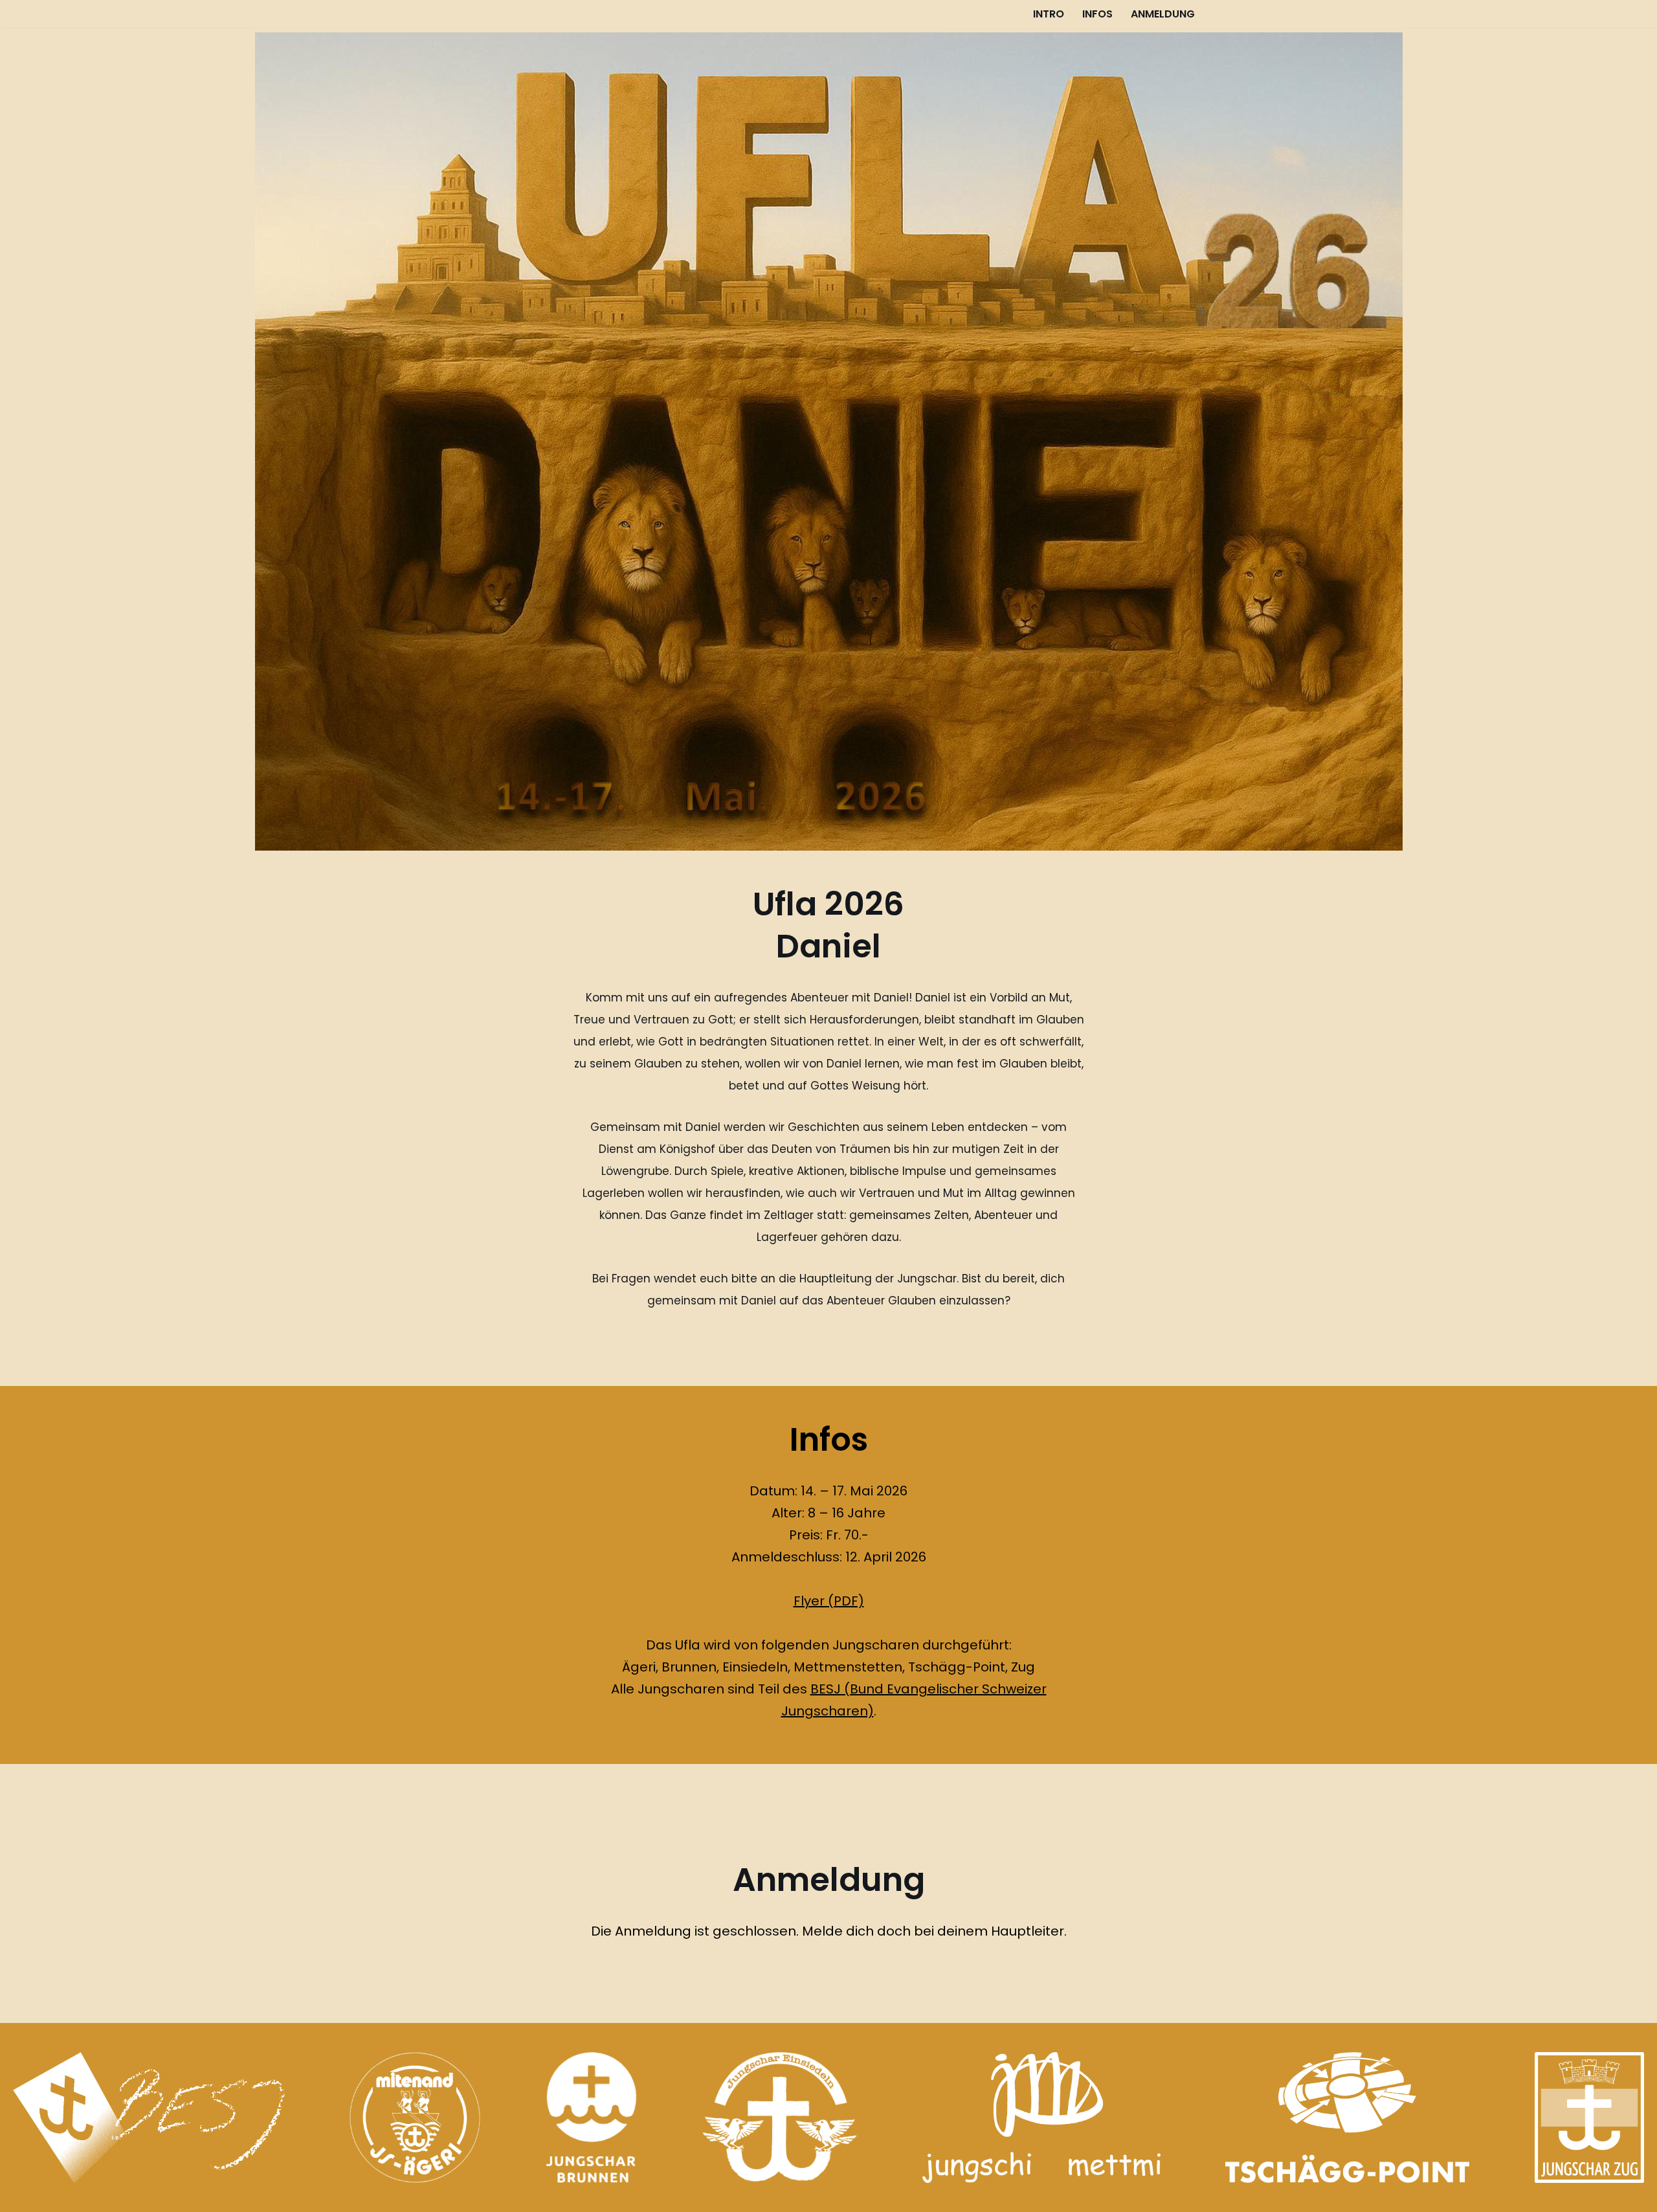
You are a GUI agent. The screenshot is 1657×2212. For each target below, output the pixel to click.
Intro (1049, 14)
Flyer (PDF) (829, 1601)
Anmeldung (1163, 14)
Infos (1097, 14)
